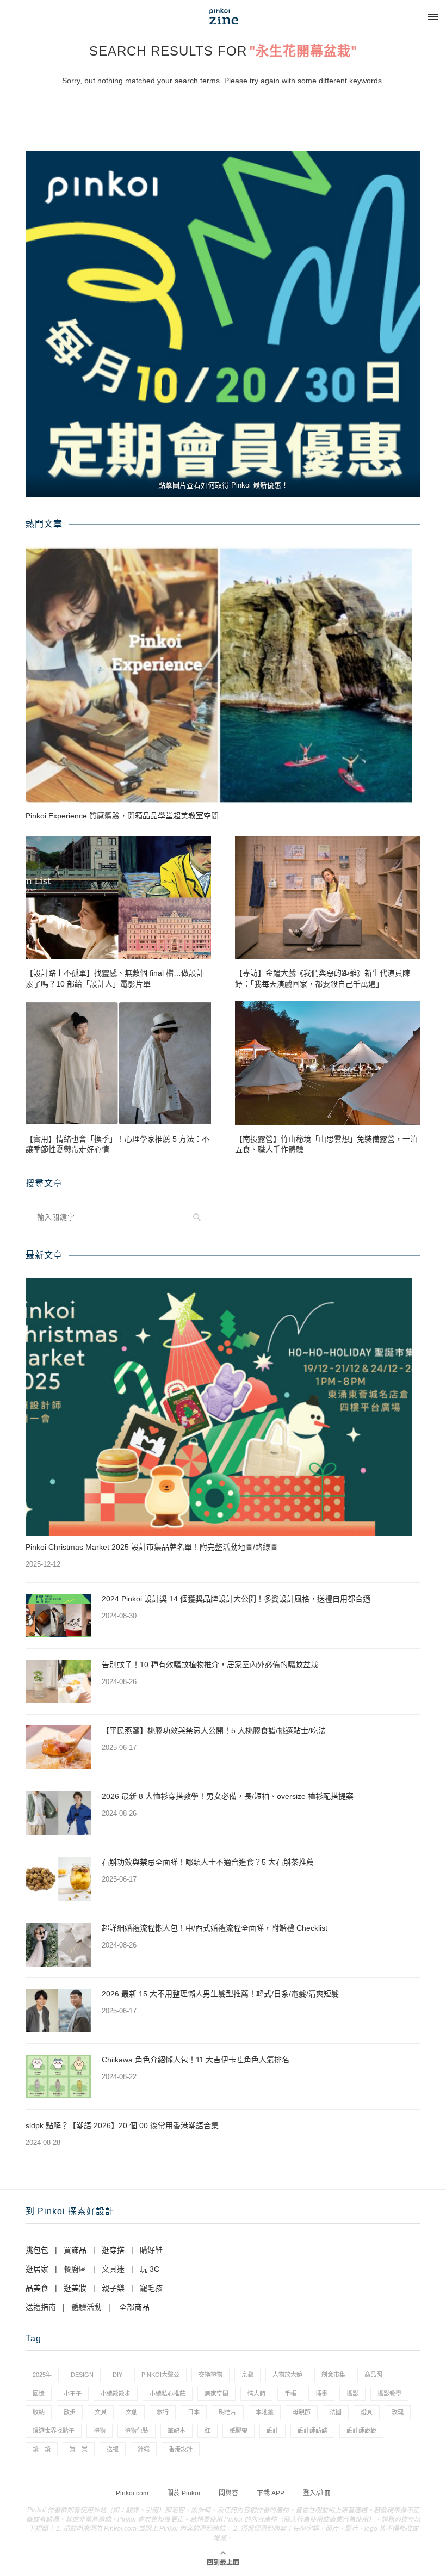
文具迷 (113, 2269)
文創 (132, 2412)
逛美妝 (75, 2288)
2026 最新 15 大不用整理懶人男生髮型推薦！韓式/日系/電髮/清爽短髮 (220, 1994)
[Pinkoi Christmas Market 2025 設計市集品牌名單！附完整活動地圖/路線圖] (219, 1407)
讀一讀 (42, 2449)
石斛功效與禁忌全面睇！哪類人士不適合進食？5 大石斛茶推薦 (208, 1862)
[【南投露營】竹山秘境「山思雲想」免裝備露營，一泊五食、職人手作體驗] (328, 1063)
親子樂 (113, 2288)
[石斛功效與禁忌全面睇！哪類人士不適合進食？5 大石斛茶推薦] (58, 1879)
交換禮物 (210, 2375)
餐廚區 (75, 2269)
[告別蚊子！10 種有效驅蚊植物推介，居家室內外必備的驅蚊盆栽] (58, 1681)
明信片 (228, 2412)
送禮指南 (41, 2307)
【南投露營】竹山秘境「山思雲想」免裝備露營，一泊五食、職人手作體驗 (326, 1144)
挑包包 (37, 2250)
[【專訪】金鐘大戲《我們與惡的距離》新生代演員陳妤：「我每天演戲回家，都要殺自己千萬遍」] (328, 898)
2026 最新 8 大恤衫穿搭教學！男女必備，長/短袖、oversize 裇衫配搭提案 (228, 1796)
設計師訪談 (312, 2431)
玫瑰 (398, 2412)
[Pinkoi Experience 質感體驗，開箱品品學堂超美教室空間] (219, 675)
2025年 (42, 2375)
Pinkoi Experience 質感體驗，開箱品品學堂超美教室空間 (122, 816)
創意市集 (333, 2375)
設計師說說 (361, 2431)
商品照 (373, 2375)
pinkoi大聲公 (160, 2375)
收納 (39, 2412)
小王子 (73, 2394)
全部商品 (134, 2307)
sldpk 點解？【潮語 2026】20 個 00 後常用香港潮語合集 (122, 2125)
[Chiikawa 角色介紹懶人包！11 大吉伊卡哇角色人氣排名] (58, 2076)
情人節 (256, 2394)
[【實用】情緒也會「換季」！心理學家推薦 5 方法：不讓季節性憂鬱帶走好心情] (118, 1063)
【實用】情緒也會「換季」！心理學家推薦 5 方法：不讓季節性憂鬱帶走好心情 (117, 1144)
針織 (144, 2449)
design (82, 2375)
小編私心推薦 (168, 2394)
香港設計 (181, 2449)
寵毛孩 (151, 2288)
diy (117, 2375)
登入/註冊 (317, 2493)
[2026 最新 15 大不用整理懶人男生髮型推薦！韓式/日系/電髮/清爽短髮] (58, 2011)
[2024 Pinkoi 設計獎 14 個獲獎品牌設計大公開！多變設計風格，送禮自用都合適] (58, 1616)
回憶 (39, 2394)
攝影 (352, 2394)
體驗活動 (86, 2307)
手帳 (290, 2394)
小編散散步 (116, 2394)
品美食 (37, 2288)
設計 (272, 2431)
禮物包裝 (137, 2431)
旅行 (163, 2412)
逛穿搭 (113, 2250)
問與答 (228, 2493)
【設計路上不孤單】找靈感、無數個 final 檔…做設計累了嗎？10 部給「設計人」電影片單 (115, 978)
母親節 (302, 2412)
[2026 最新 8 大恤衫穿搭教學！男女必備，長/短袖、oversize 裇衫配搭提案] (58, 1813)
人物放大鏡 (287, 2375)
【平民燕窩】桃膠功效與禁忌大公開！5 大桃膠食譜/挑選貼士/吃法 (214, 1730)
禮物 (100, 2431)
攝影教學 (389, 2394)
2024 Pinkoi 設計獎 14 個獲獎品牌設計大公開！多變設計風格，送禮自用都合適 (236, 1599)
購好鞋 (151, 2250)
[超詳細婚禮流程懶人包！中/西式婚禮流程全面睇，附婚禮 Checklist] (58, 1945)
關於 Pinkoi (184, 2493)
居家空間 (216, 2394)
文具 (101, 2412)
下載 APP (271, 2493)
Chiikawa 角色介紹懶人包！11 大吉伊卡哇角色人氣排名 (196, 2060)
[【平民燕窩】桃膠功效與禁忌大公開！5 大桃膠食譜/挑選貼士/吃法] (58, 1747)
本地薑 (265, 2412)
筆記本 (176, 2431)
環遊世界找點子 (54, 2431)
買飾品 (75, 2250)
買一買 (79, 2449)
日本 (194, 2412)
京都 (247, 2375)
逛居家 (37, 2269)
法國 (336, 2412)
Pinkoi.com (132, 2493)
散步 (70, 2412)
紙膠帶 (239, 2431)
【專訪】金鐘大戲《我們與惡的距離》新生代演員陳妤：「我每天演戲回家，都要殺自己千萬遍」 (323, 978)
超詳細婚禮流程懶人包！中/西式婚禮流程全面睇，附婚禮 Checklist (215, 1928)
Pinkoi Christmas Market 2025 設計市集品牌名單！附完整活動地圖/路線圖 (152, 1547)
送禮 (113, 2449)
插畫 (321, 2394)
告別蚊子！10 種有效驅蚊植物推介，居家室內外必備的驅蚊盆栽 (210, 1665)
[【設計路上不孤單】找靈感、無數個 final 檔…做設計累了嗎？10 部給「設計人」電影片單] (118, 898)
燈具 (367, 2412)
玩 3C (150, 2269)
